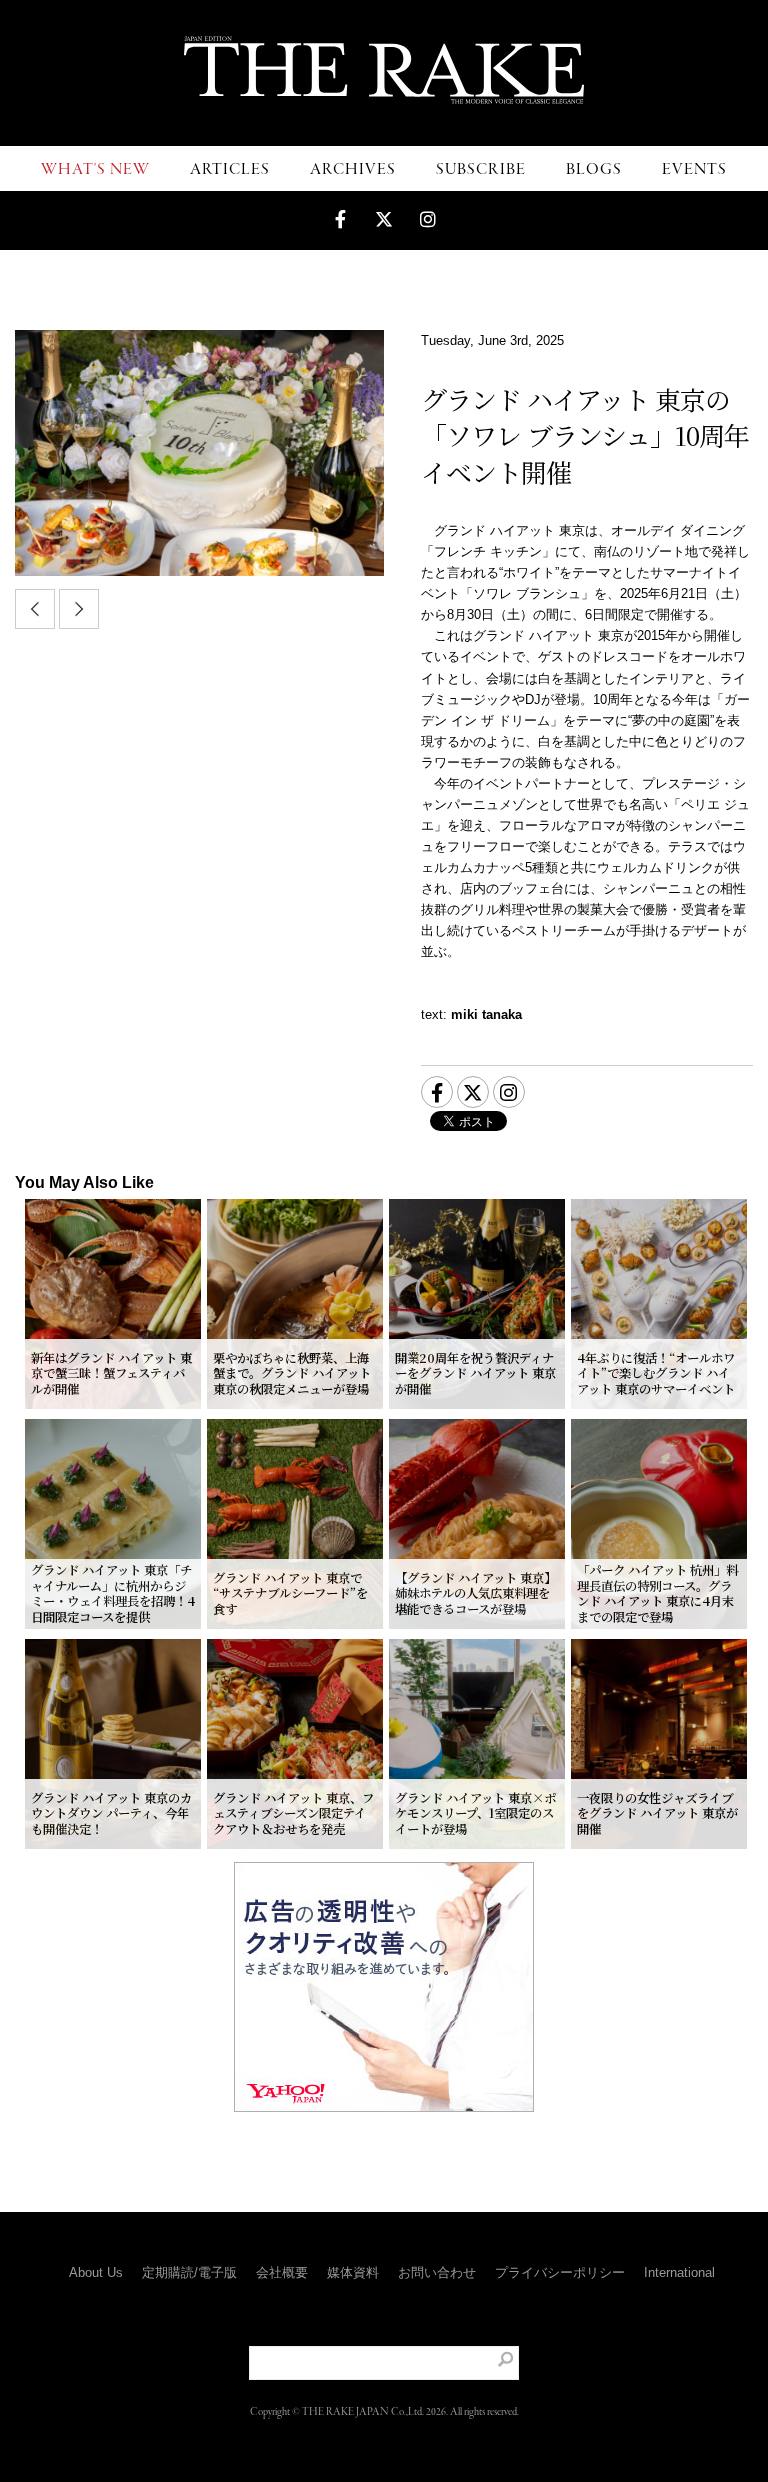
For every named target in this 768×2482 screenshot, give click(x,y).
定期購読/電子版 (189, 2272)
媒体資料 (353, 2272)
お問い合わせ (437, 2272)
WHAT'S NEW (95, 169)
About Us (96, 2272)
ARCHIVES (353, 169)
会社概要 (282, 2272)
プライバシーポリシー (560, 2272)
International (679, 2272)
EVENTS (694, 169)
